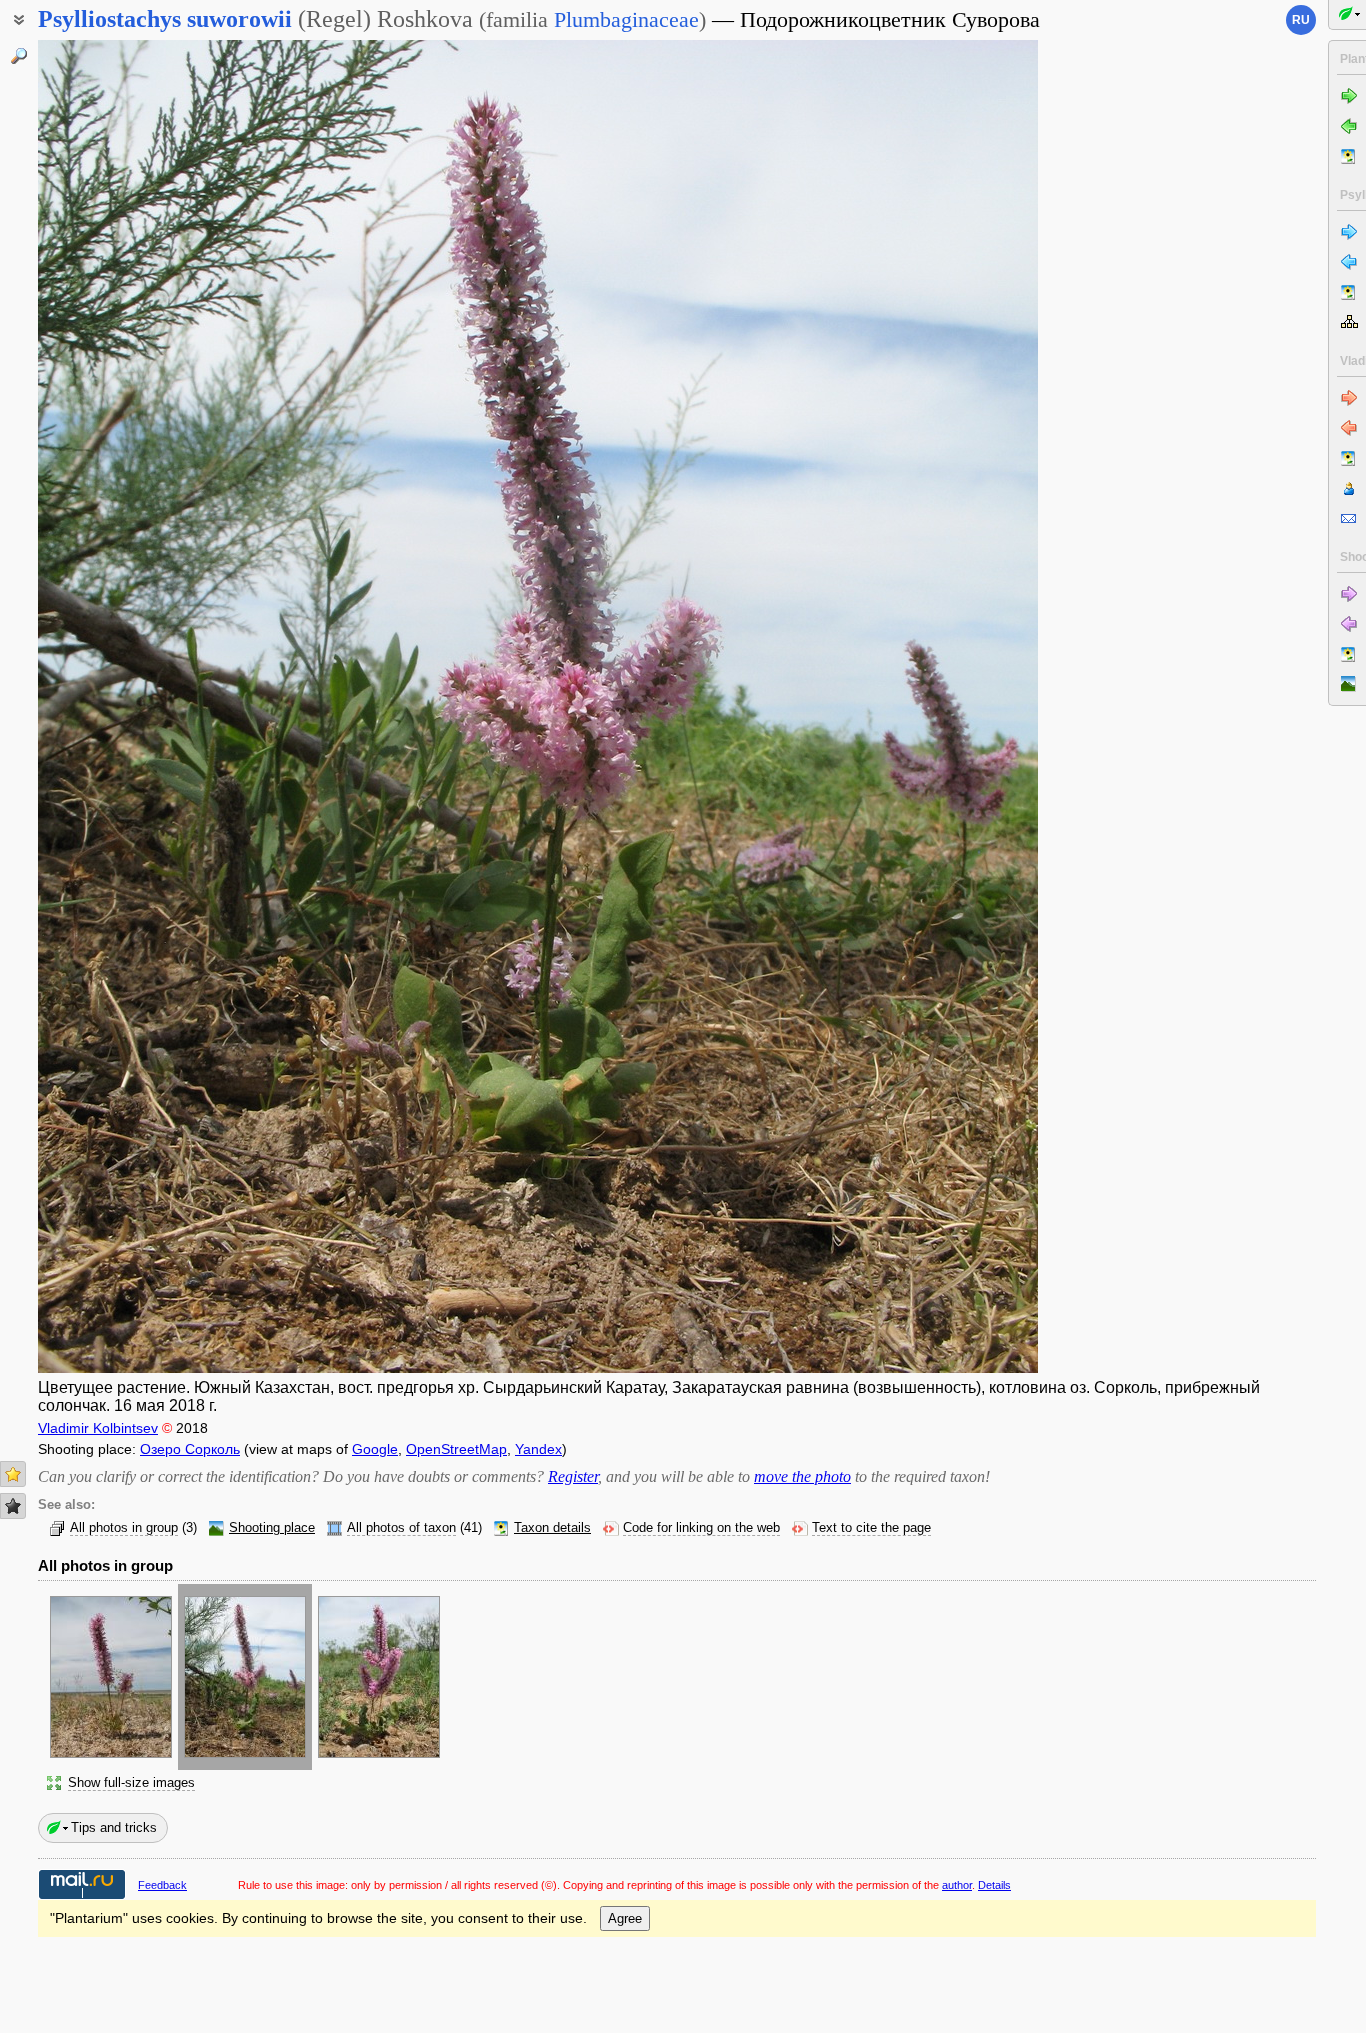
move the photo (802, 1476)
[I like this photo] (13, 1474)
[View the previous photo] (143, 706)
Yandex (538, 1449)
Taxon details (552, 1528)
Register (573, 1476)
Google (375, 1449)
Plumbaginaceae (626, 19)
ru (1301, 20)
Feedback (162, 1885)
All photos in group (124, 1528)
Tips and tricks (114, 1827)
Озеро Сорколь (190, 1449)
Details (994, 1885)
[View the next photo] (933, 706)
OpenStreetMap (456, 1449)
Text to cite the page (871, 1528)
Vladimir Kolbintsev (98, 1428)
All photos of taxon (401, 1528)
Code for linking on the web (701, 1528)
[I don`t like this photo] (13, 1506)
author (957, 1885)
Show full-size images (131, 1783)
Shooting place (272, 1528)
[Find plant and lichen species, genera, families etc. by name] (19, 56)
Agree (625, 1918)
